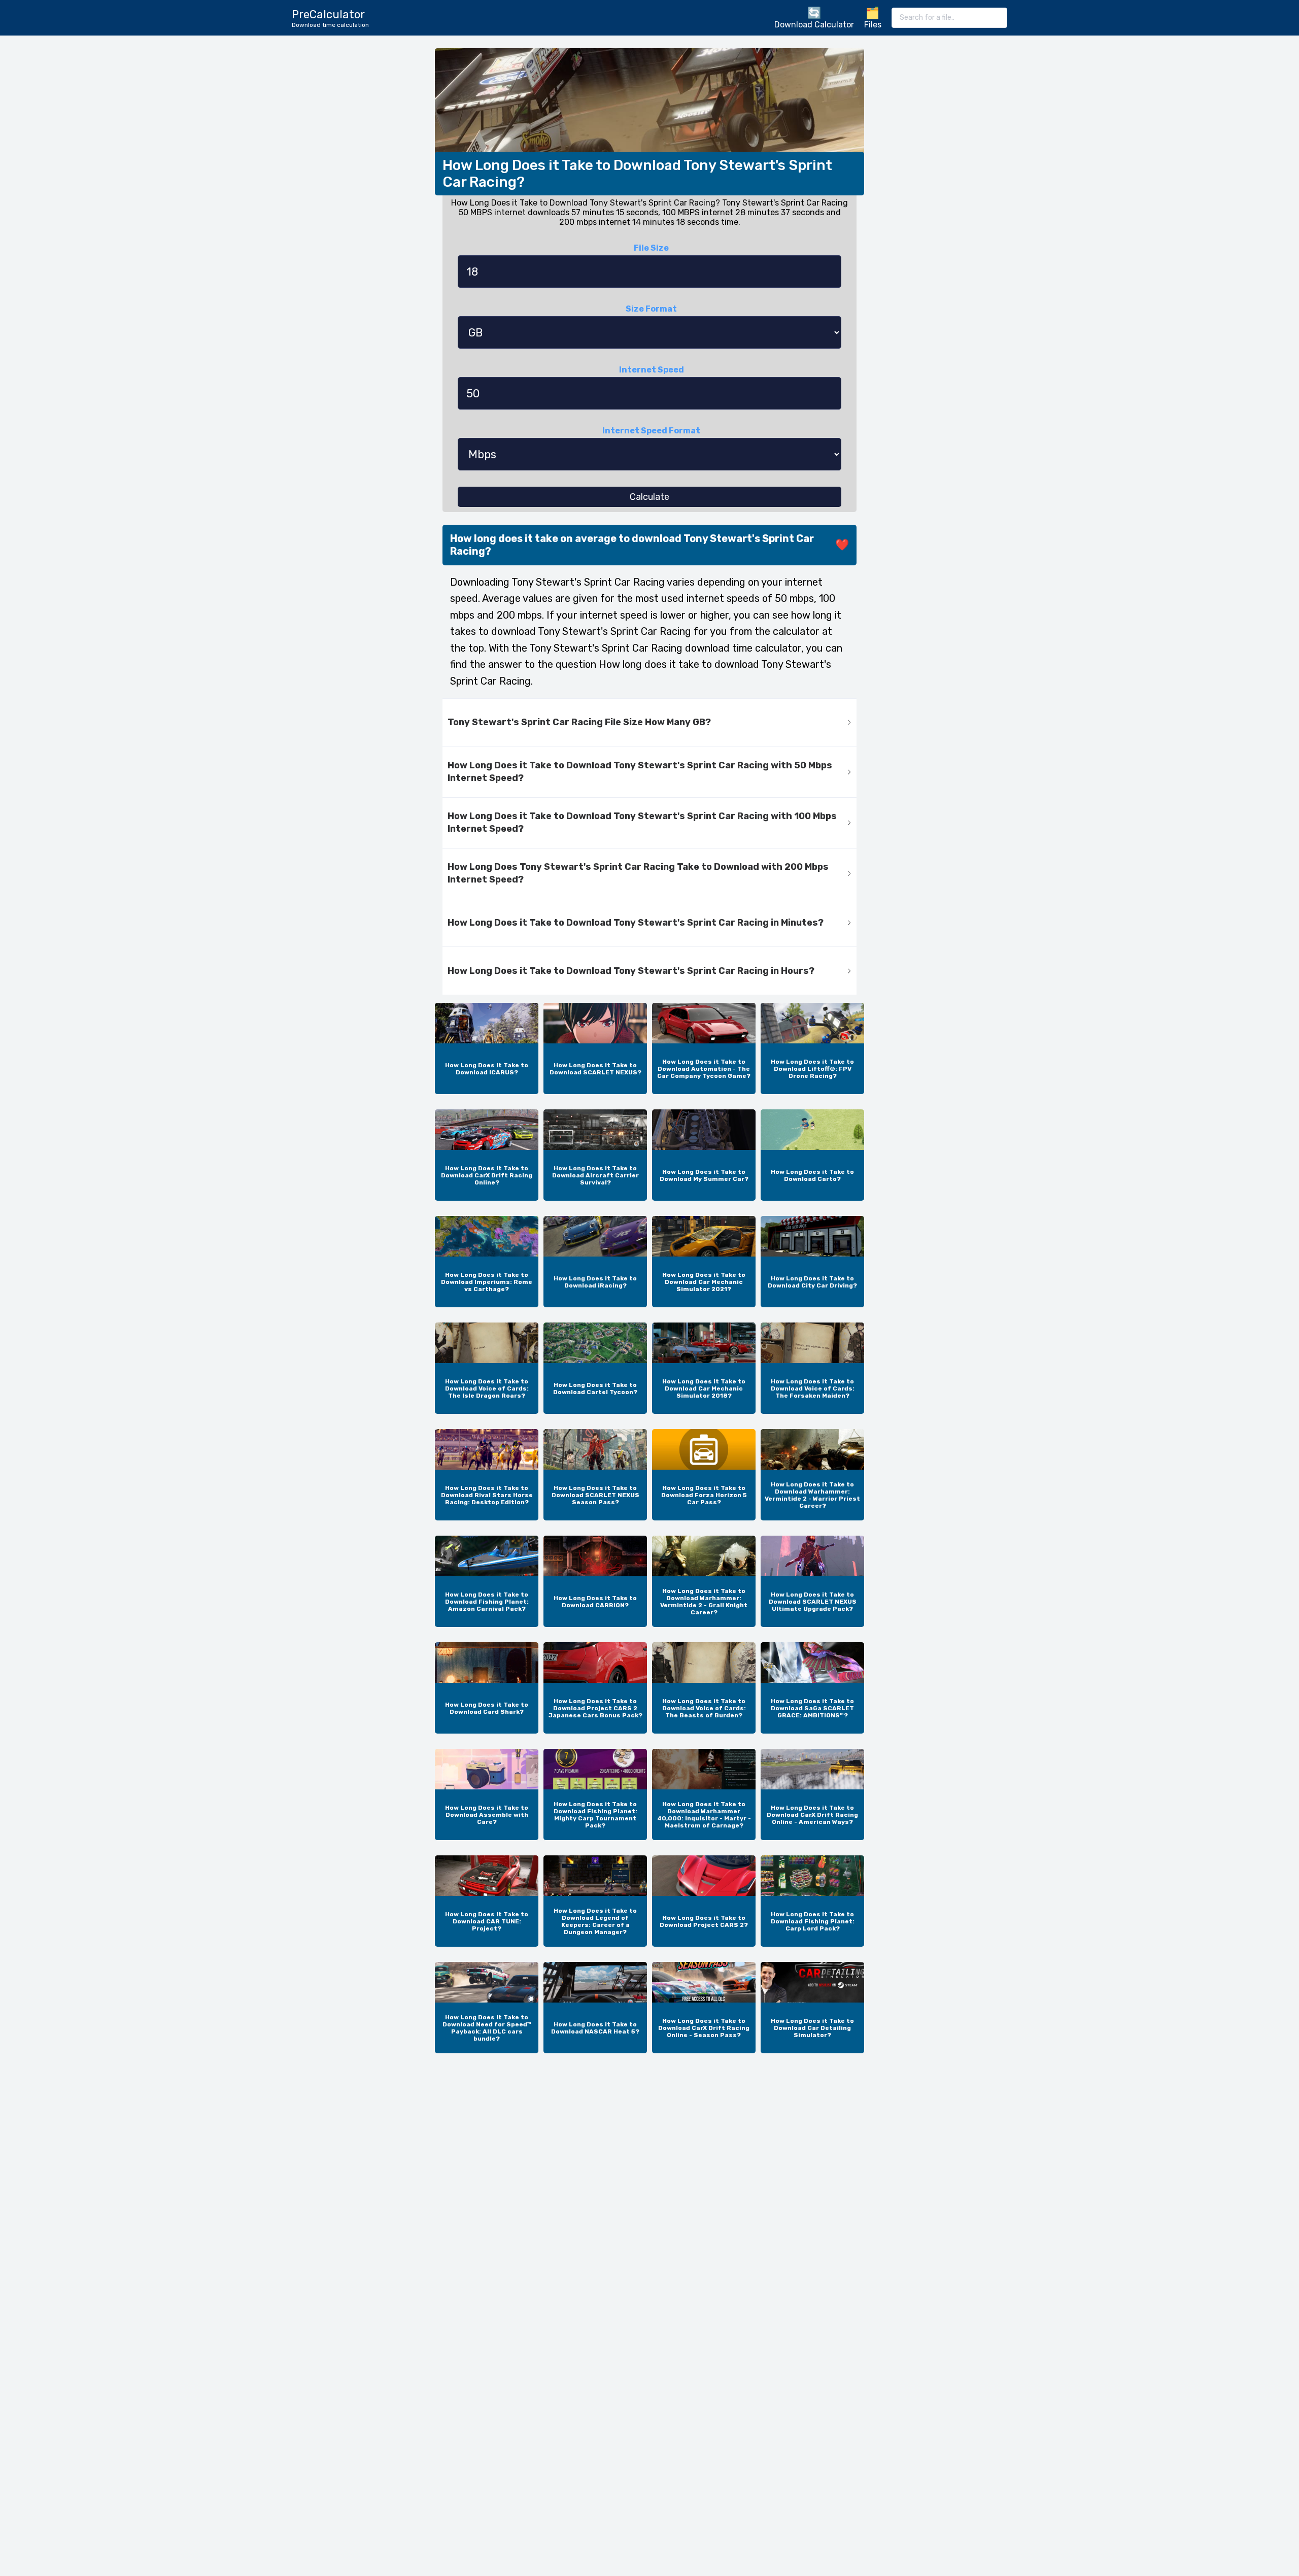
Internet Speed (652, 370)
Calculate (649, 497)
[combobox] (949, 18)
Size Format (651, 309)
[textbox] (949, 18)
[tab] (649, 723)
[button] (649, 723)
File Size (651, 248)
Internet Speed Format (651, 431)
